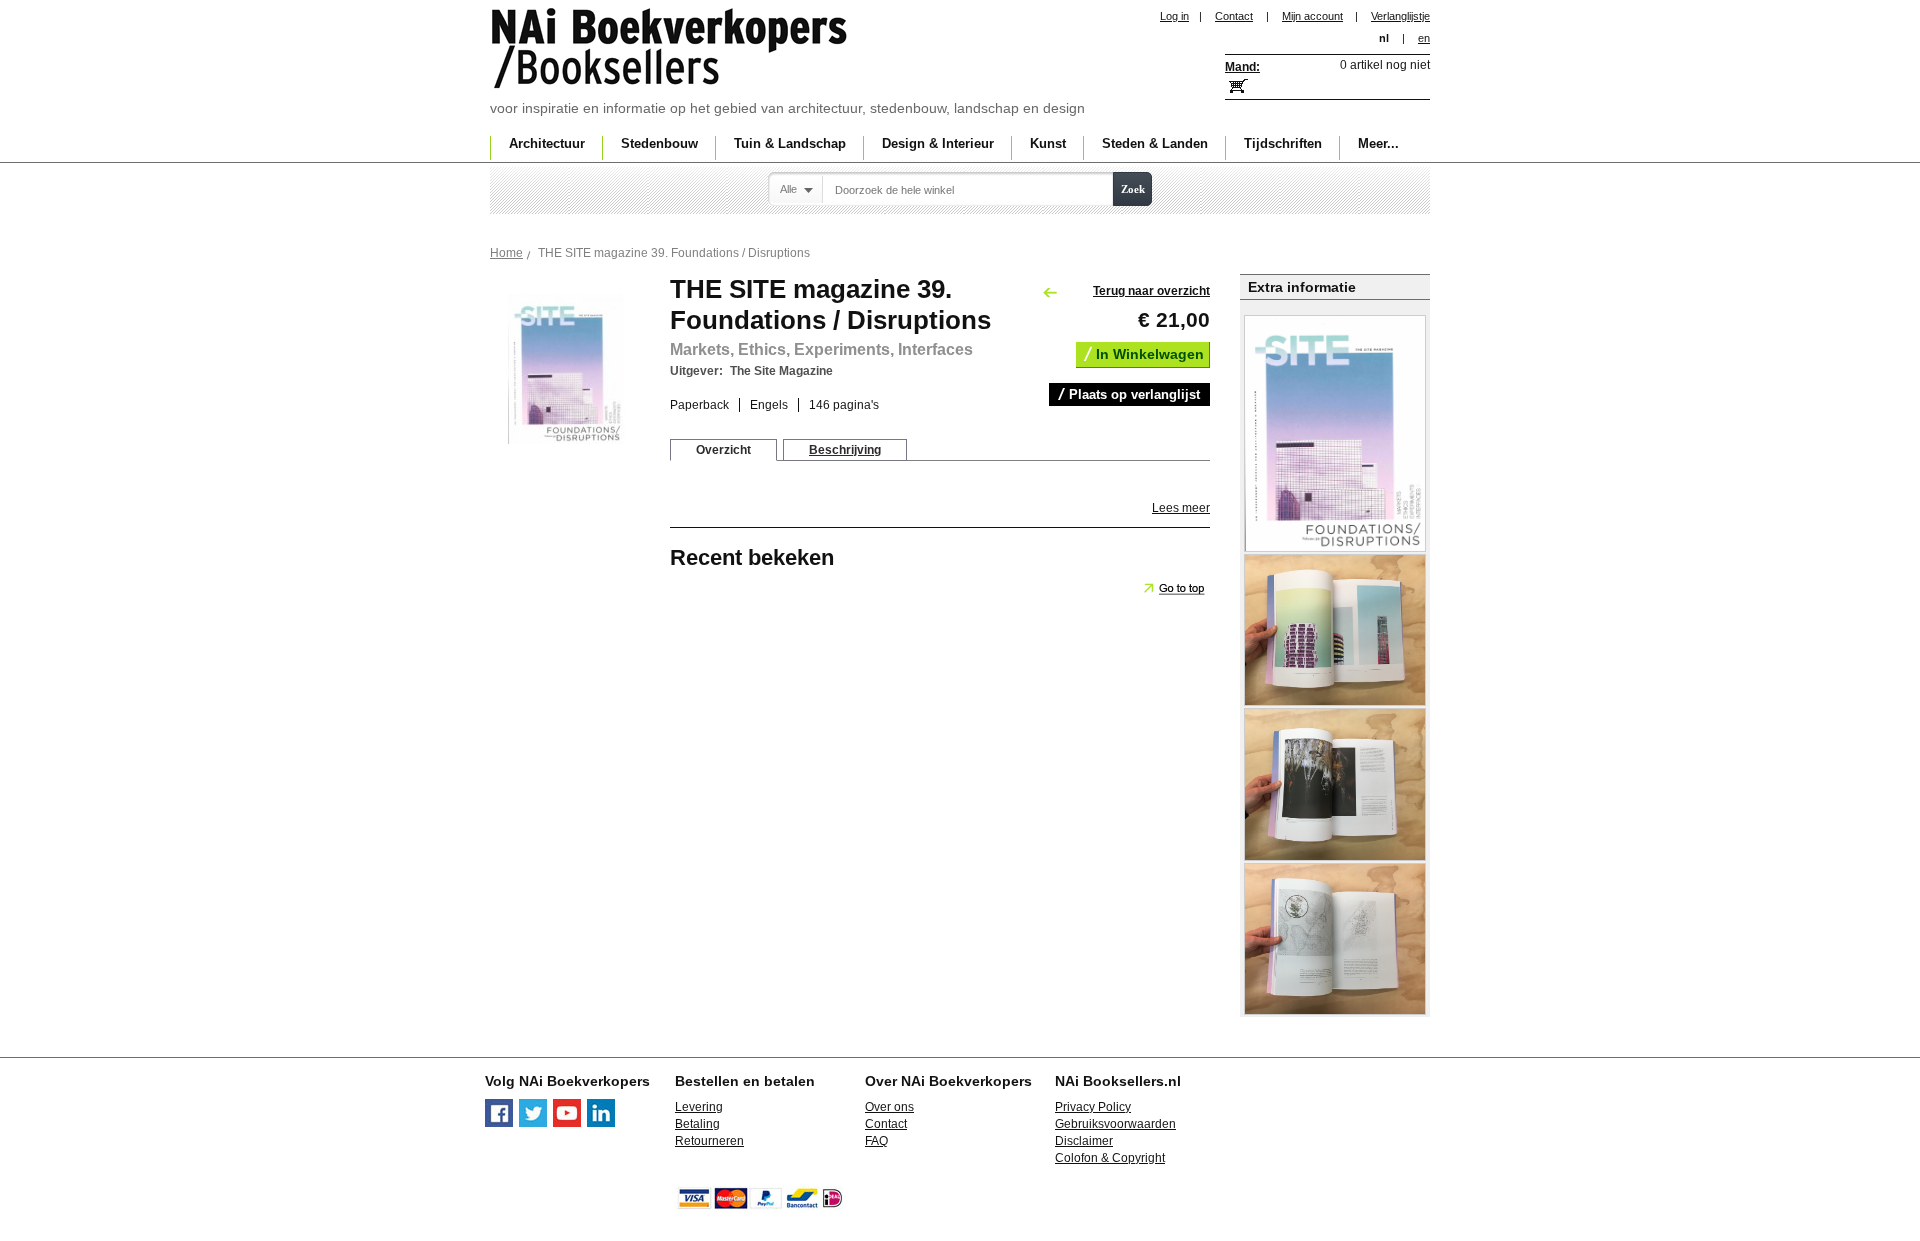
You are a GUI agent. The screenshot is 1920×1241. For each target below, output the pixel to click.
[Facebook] (499, 1123)
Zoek (1133, 189)
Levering (699, 1107)
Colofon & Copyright (1110, 1158)
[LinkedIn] (601, 1123)
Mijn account (1312, 16)
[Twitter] (533, 1123)
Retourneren (709, 1141)
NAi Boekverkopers (671, 50)
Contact (1234, 16)
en (1424, 38)
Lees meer (1181, 508)
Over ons (889, 1107)
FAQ (876, 1141)
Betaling (697, 1124)
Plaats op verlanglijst (1134, 394)
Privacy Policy (1093, 1107)
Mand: (1242, 67)
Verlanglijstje (1400, 16)
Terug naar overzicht (1151, 291)
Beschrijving (845, 450)
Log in (1174, 16)
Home (506, 253)
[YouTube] (567, 1123)
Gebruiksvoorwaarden (1115, 1124)
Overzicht (723, 450)
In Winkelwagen (1150, 354)
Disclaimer (1084, 1141)
